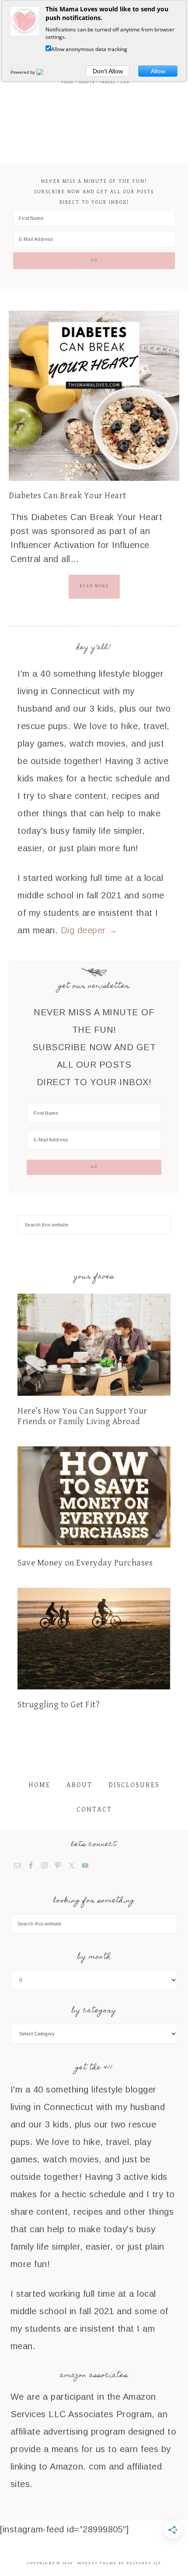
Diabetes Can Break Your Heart (68, 496)
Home (39, 1785)
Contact (94, 1810)
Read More (94, 586)
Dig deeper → (89, 930)
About (79, 1785)
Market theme (97, 2563)
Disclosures (134, 1785)
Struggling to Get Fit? (59, 1705)
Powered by (23, 72)
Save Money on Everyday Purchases (85, 1563)
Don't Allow (108, 71)
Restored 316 (144, 2563)
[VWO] (45, 72)
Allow (158, 71)
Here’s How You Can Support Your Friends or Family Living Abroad (82, 1416)
